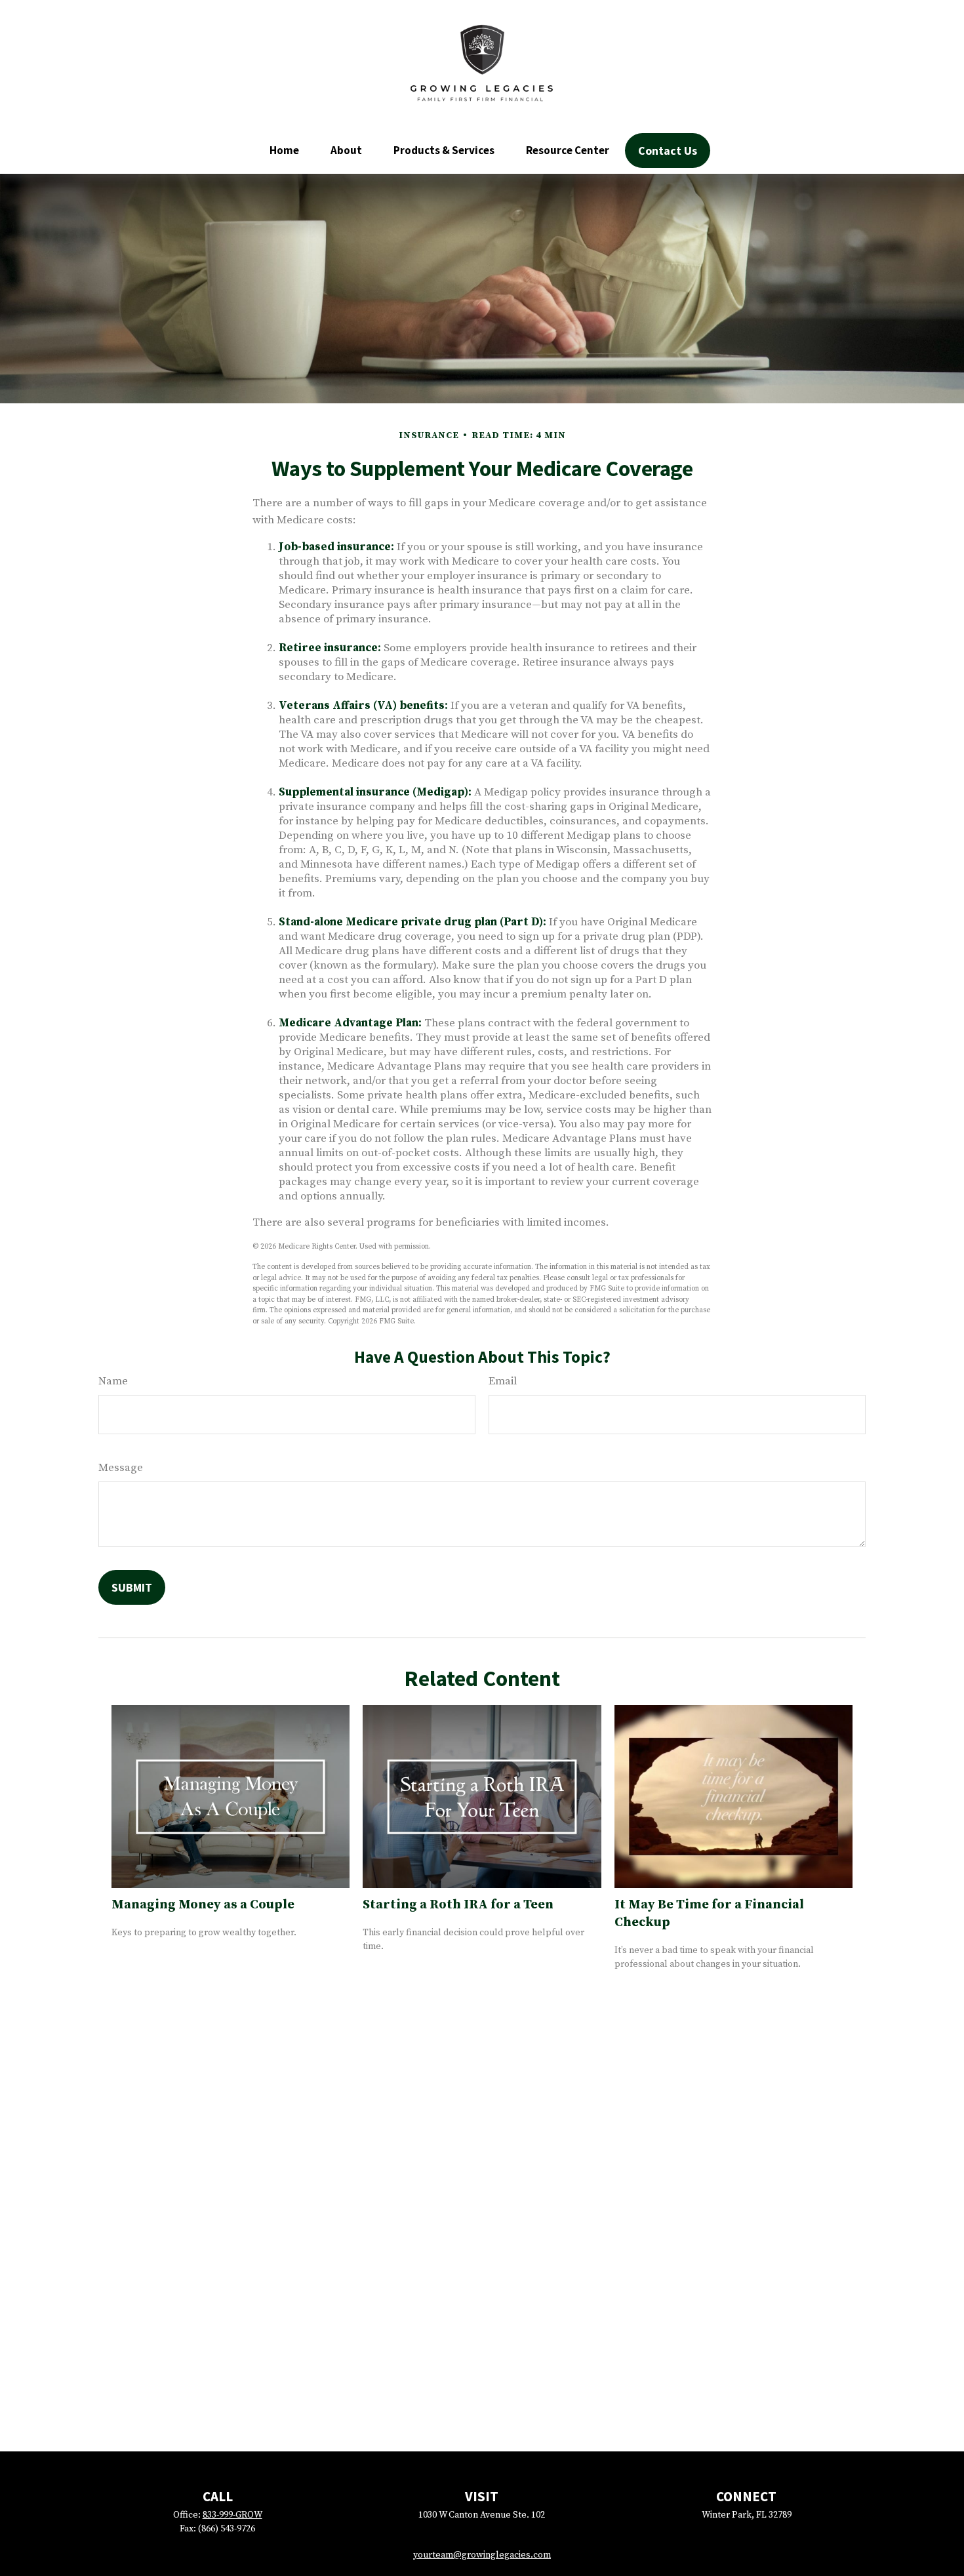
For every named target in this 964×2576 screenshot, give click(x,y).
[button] (284, 150)
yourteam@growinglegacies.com (482, 2555)
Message (121, 1468)
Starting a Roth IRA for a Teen (458, 1905)
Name (113, 1381)
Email (503, 1381)
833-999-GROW (232, 2515)
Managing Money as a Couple (203, 1905)
